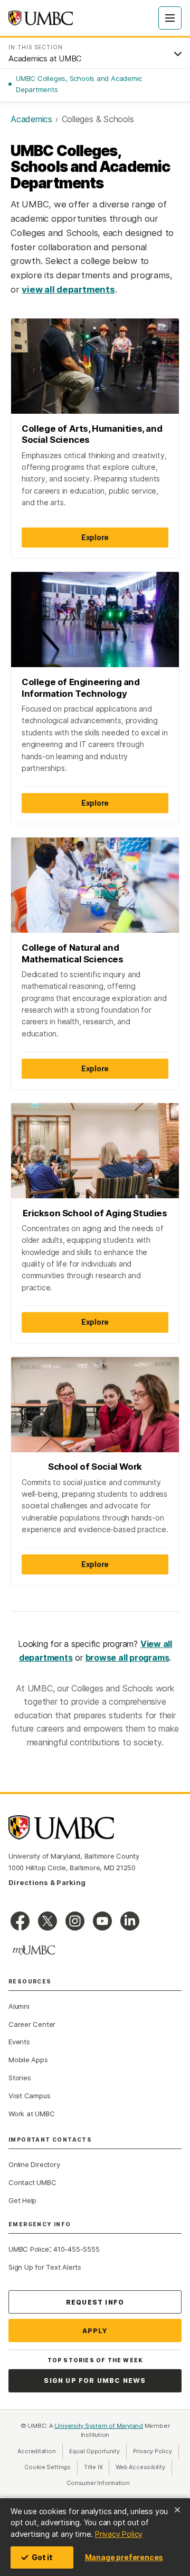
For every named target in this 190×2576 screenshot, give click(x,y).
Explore (95, 537)
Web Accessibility (144, 2467)
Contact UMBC (32, 2182)
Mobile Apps (28, 2060)
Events (19, 2042)
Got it (42, 2557)
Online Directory (34, 2164)
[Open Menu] (170, 18)
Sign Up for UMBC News (95, 2381)
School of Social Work (95, 1467)
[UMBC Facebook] (20, 1921)
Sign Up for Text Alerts (45, 2267)
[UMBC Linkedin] (130, 1921)
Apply (95, 2331)
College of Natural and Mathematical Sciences (73, 953)
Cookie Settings (47, 2467)
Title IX (97, 2467)
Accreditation (36, 2451)
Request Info (95, 2302)
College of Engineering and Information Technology (81, 688)
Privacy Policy (119, 2534)
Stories (20, 2078)
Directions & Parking (47, 1882)
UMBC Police (29, 2249)
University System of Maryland (99, 2426)
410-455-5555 (76, 2249)
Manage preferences (124, 2557)
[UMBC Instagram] (75, 1921)
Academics (31, 119)
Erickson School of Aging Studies (95, 1213)
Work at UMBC (31, 2114)
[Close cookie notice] (177, 2510)
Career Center (32, 2024)
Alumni (19, 2006)
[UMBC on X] (47, 1921)
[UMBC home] (41, 18)
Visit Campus (29, 2096)
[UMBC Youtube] (102, 1921)
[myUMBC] (34, 1950)
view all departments (68, 289)
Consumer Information (98, 2483)
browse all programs (127, 1658)
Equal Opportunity (98, 2451)
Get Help (22, 2200)
